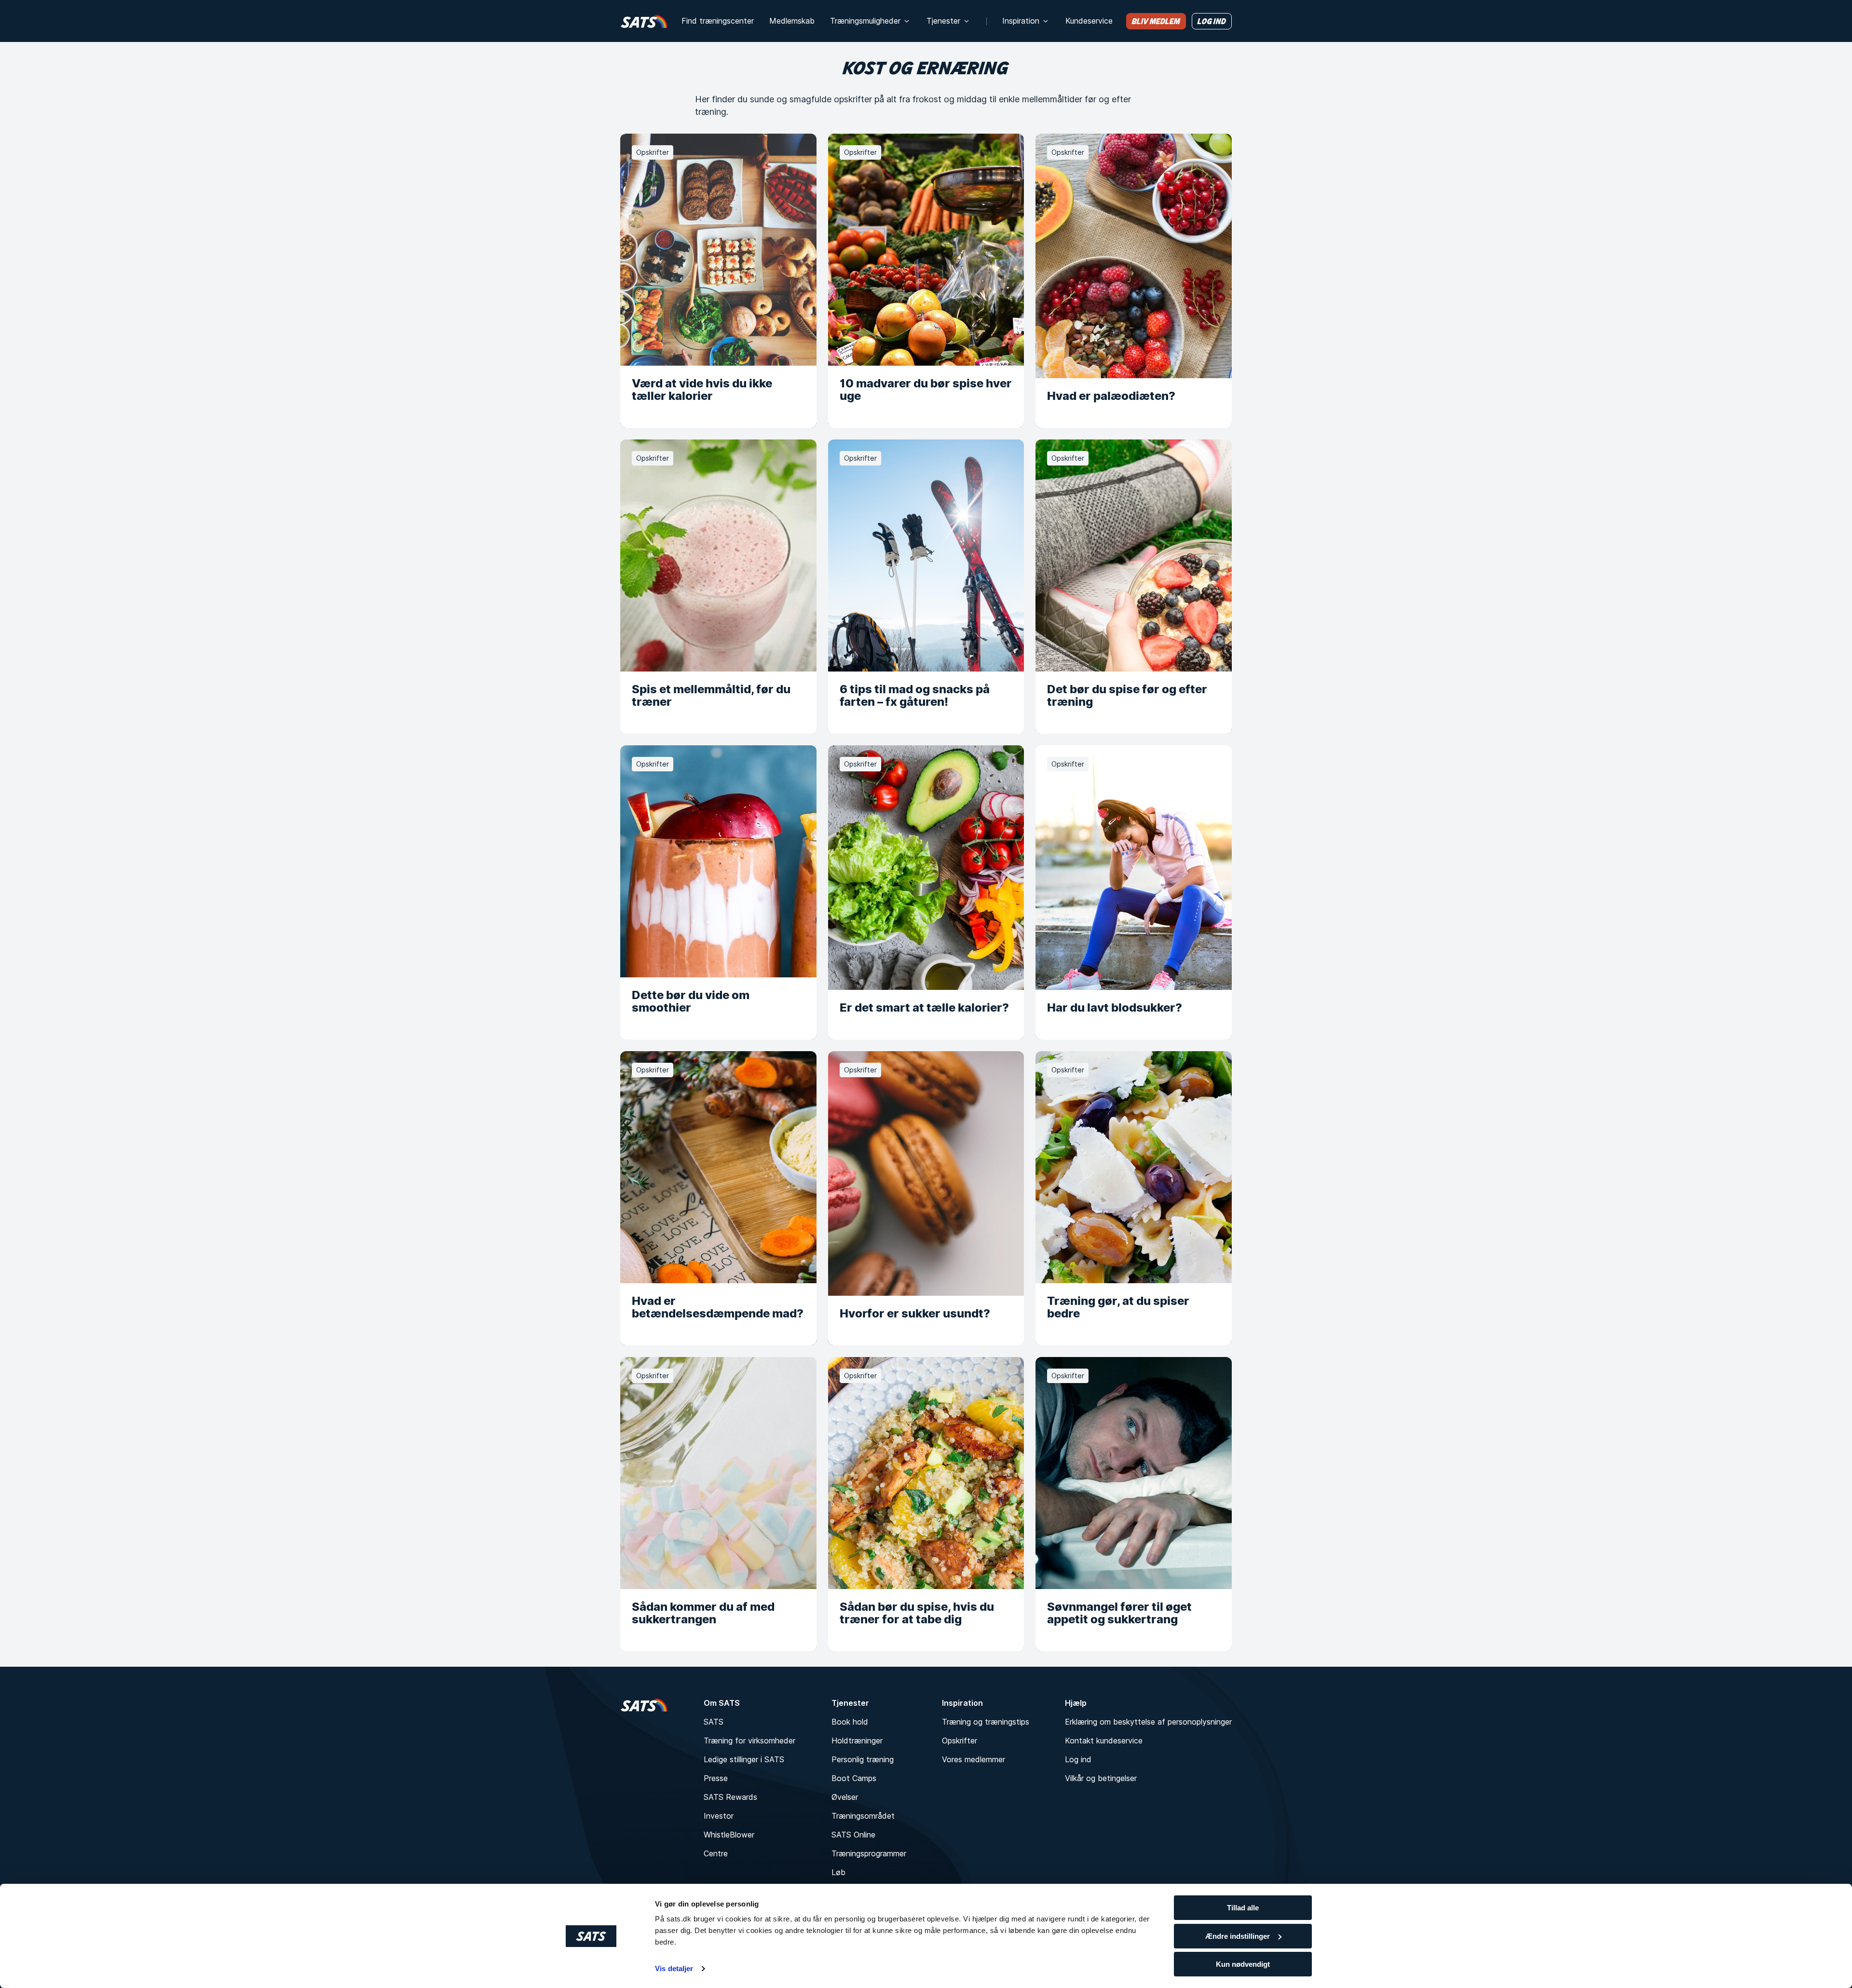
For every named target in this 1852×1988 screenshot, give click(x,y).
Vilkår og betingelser (1101, 1778)
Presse (716, 1778)
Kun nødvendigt (1243, 1964)
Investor (719, 1816)
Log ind (1078, 1759)
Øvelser (845, 1797)
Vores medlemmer (974, 1759)
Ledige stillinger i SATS (744, 1759)
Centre (716, 1853)
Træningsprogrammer (869, 1853)
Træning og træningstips (986, 1722)
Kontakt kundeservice (1104, 1741)
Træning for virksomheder (749, 1741)
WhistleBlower (729, 1835)
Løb (838, 1872)
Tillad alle (1243, 1908)
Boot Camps (854, 1778)
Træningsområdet (863, 1816)
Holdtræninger (857, 1741)
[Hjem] (644, 21)
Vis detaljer (674, 1968)
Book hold (850, 1722)
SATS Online (853, 1835)
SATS (714, 1722)
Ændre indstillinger (1238, 1936)
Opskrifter (960, 1741)
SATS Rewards (730, 1797)
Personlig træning (863, 1759)
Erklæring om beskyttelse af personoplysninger (1148, 1722)
